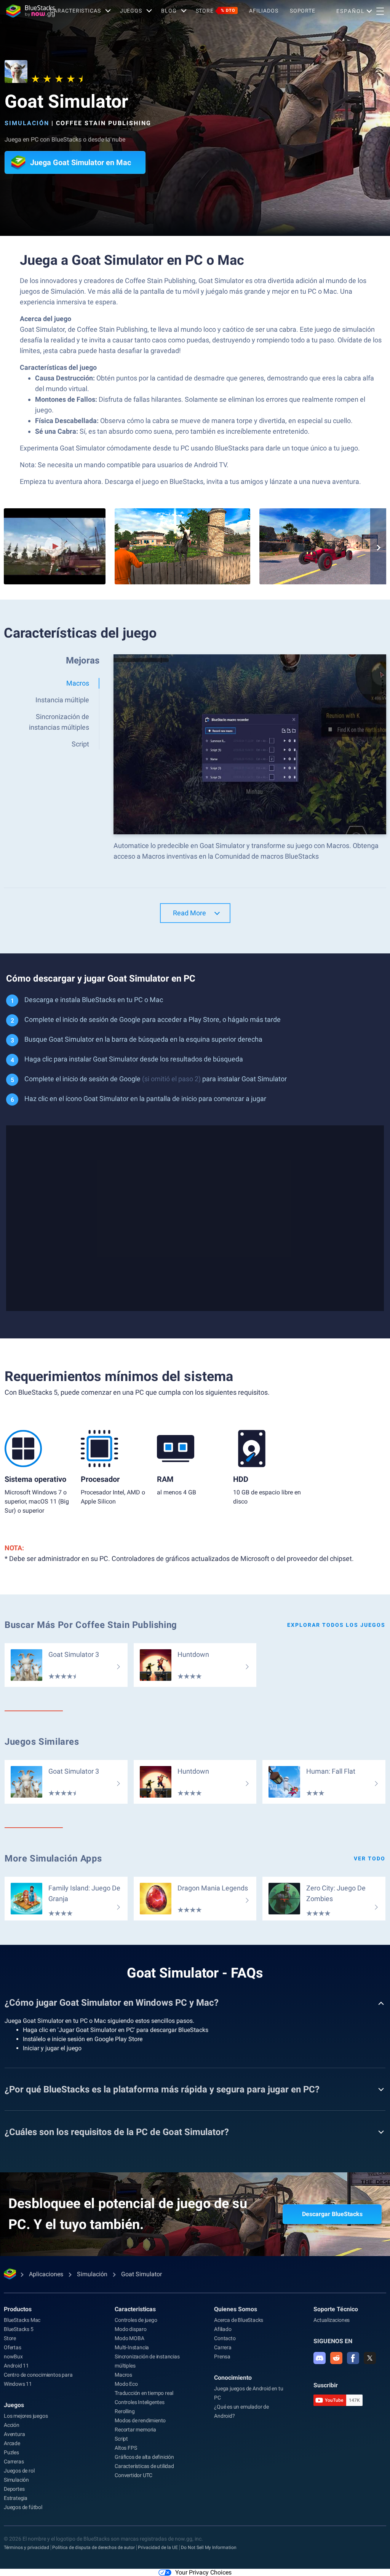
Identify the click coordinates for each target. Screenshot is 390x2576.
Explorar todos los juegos (336, 1625)
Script (121, 2439)
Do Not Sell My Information (209, 2547)
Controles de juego (136, 2320)
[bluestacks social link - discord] (320, 2358)
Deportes (14, 2489)
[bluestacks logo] (25, 11)
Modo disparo (131, 2329)
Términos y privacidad (26, 2547)
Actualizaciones (332, 2320)
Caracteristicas (75, 11)
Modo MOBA (129, 2338)
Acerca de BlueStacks (239, 2320)
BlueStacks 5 (19, 2329)
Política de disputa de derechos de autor (94, 2547)
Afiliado (223, 2329)
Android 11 (16, 2366)
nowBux (13, 2356)
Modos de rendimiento (140, 2420)
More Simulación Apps (53, 1858)
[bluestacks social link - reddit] (336, 2358)
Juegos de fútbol (23, 2507)
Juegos (131, 11)
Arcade (12, 2443)
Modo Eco (126, 2384)
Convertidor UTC (133, 2475)
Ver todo (370, 1858)
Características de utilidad (144, 2466)
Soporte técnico (336, 2309)
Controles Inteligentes (140, 2402)
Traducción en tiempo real (144, 2393)
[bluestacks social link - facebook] (353, 2358)
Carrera (223, 2347)
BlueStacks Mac (22, 2320)
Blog (169, 11)
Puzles (11, 2452)
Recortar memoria (135, 2430)
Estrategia (16, 2498)
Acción (12, 2425)
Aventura (14, 2434)
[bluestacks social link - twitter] (370, 2358)
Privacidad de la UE (158, 2547)
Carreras (14, 2461)
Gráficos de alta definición (144, 2457)
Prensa (222, 2356)
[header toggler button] (380, 11)
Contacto (225, 2338)
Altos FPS (126, 2448)
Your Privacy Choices (203, 2572)
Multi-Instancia (132, 2347)
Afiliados (264, 11)
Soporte (303, 11)
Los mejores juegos (26, 2416)
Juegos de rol (19, 2471)
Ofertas (13, 2347)
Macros (123, 2375)
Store (216, 11)
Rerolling (125, 2411)
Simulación (27, 123)
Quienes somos (236, 2309)
